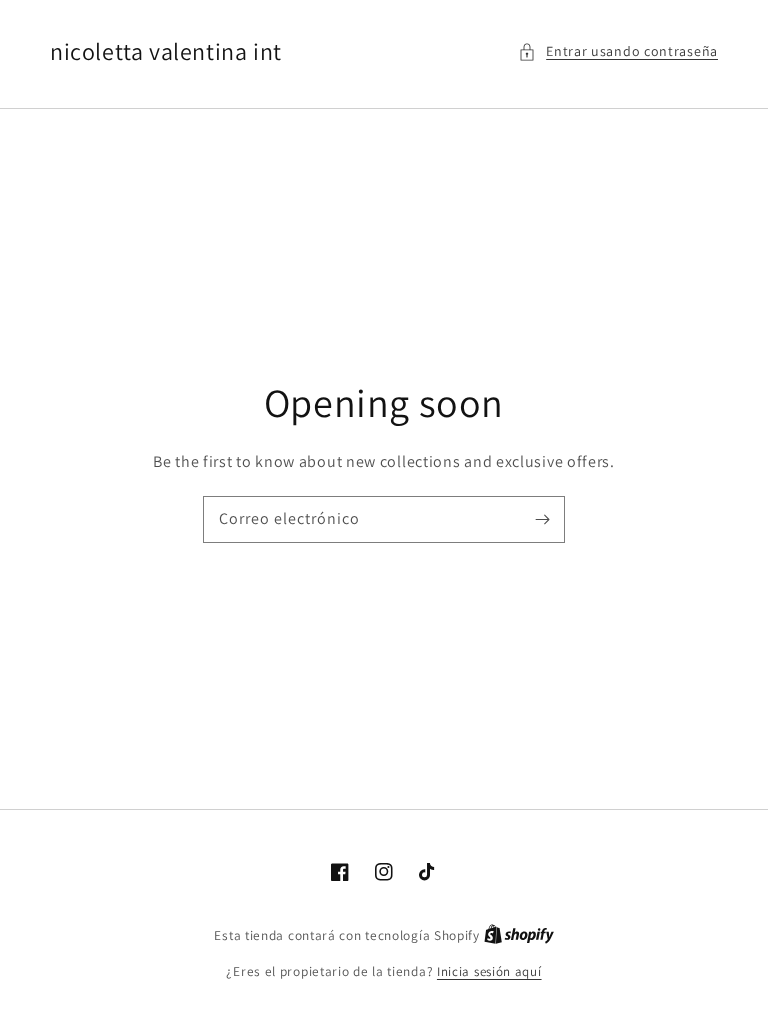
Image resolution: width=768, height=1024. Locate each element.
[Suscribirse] (542, 519)
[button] (618, 51)
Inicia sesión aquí (489, 971)
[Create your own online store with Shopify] (519, 935)
